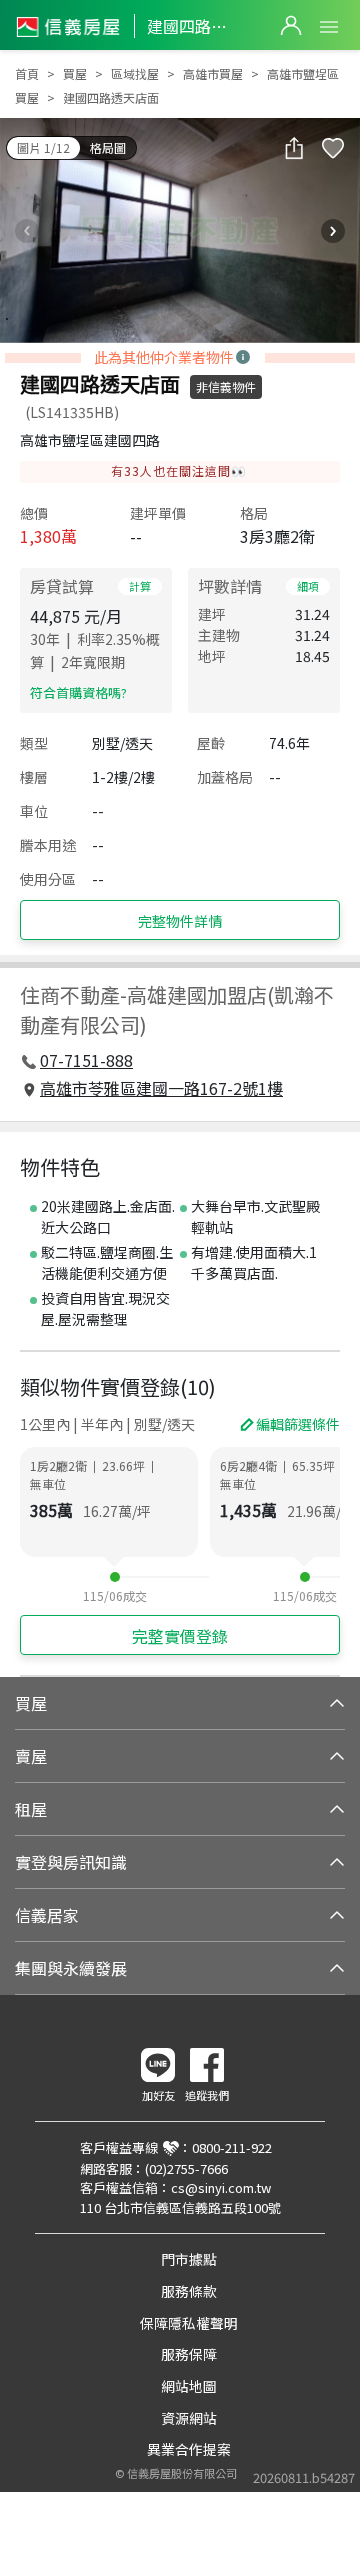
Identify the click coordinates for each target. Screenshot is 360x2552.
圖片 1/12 (43, 147)
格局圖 (108, 147)
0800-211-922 (232, 2147)
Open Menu (329, 27)
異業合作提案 (189, 2449)
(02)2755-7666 (186, 2168)
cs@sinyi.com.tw (221, 2187)
